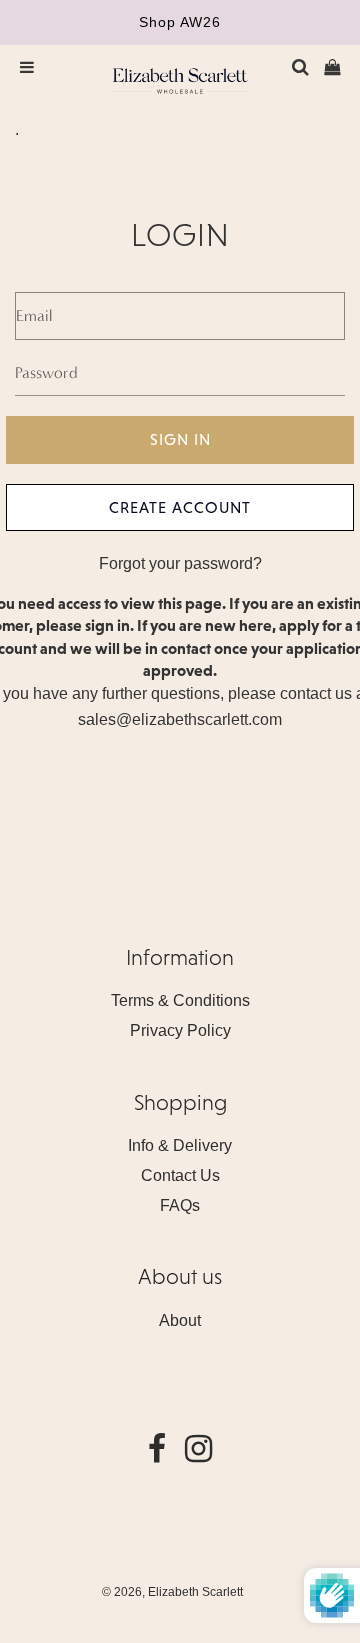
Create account (180, 507)
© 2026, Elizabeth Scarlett (172, 1592)
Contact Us (180, 1175)
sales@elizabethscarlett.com (180, 719)
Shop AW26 (180, 22)
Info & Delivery (180, 1145)
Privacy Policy (180, 1030)
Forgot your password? (180, 563)
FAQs (180, 1205)
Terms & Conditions (180, 1000)
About (180, 1320)
